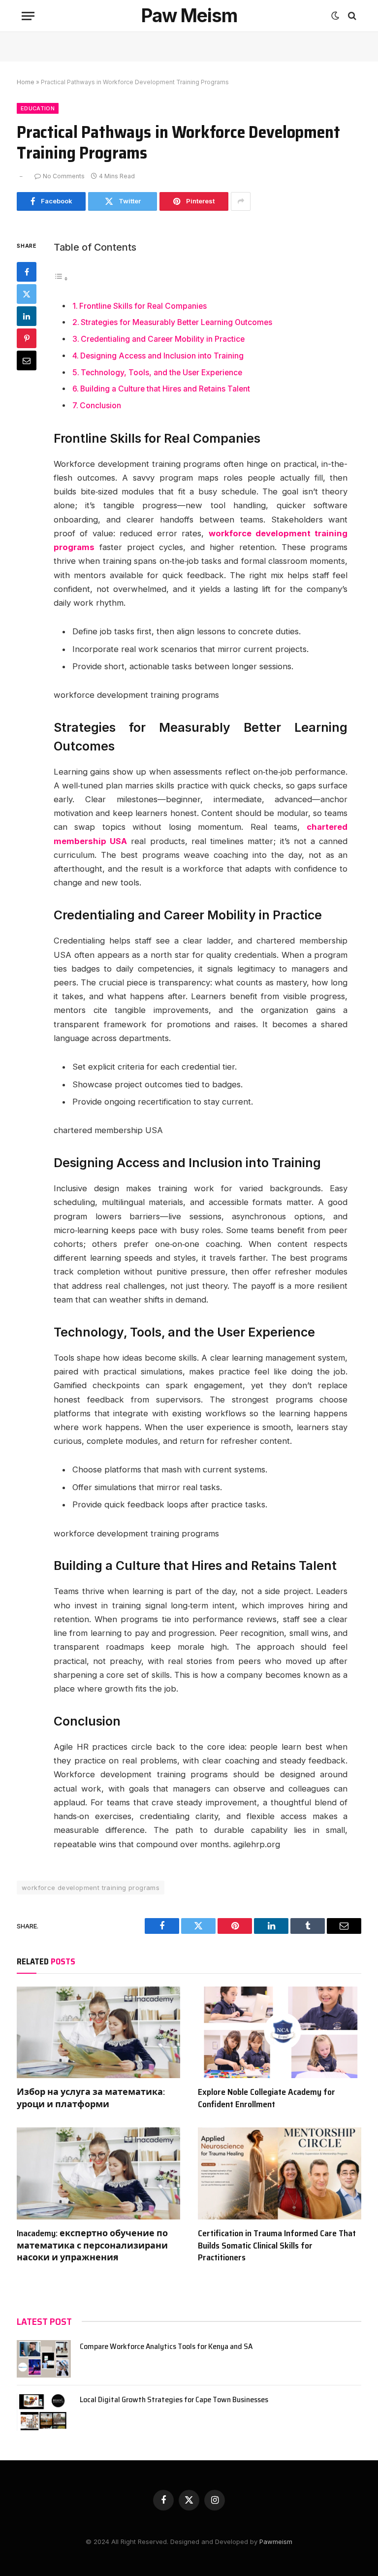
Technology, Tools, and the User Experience (161, 373)
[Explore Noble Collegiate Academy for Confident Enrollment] (280, 2033)
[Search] (351, 16)
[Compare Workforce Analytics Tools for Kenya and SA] (44, 2359)
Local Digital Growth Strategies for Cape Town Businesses (174, 2400)
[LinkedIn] (27, 316)
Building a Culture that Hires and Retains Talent (165, 389)
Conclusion (100, 406)
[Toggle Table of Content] (61, 278)
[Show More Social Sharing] (241, 201)
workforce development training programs (91, 1888)
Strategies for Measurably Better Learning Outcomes (176, 322)
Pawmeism (275, 2542)
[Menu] (28, 16)
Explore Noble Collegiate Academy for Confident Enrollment (267, 2098)
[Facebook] (27, 272)
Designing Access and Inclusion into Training (162, 356)
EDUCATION (38, 108)
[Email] (27, 360)
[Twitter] (27, 294)
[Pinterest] (27, 338)
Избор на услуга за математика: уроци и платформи (91, 2098)
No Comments (64, 176)
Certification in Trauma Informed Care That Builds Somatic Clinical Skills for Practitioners (277, 2245)
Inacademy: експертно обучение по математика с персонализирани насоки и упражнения (92, 2245)
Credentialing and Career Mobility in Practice (163, 339)
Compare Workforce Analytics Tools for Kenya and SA (166, 2347)
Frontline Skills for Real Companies (143, 306)
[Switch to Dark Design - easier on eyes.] (335, 16)
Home (26, 82)
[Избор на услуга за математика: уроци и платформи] (98, 2033)
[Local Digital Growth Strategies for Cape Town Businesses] (44, 2412)
